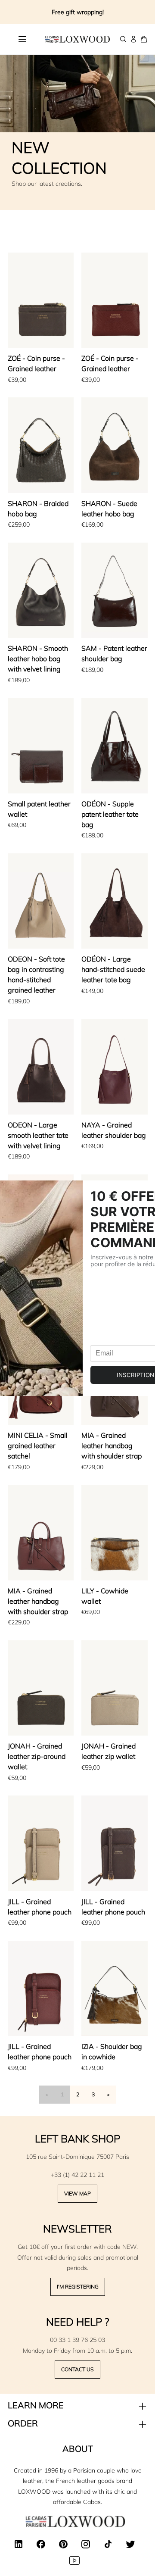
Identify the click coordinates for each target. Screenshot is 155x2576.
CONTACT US (77, 2369)
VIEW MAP (77, 2194)
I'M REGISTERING (78, 2287)
